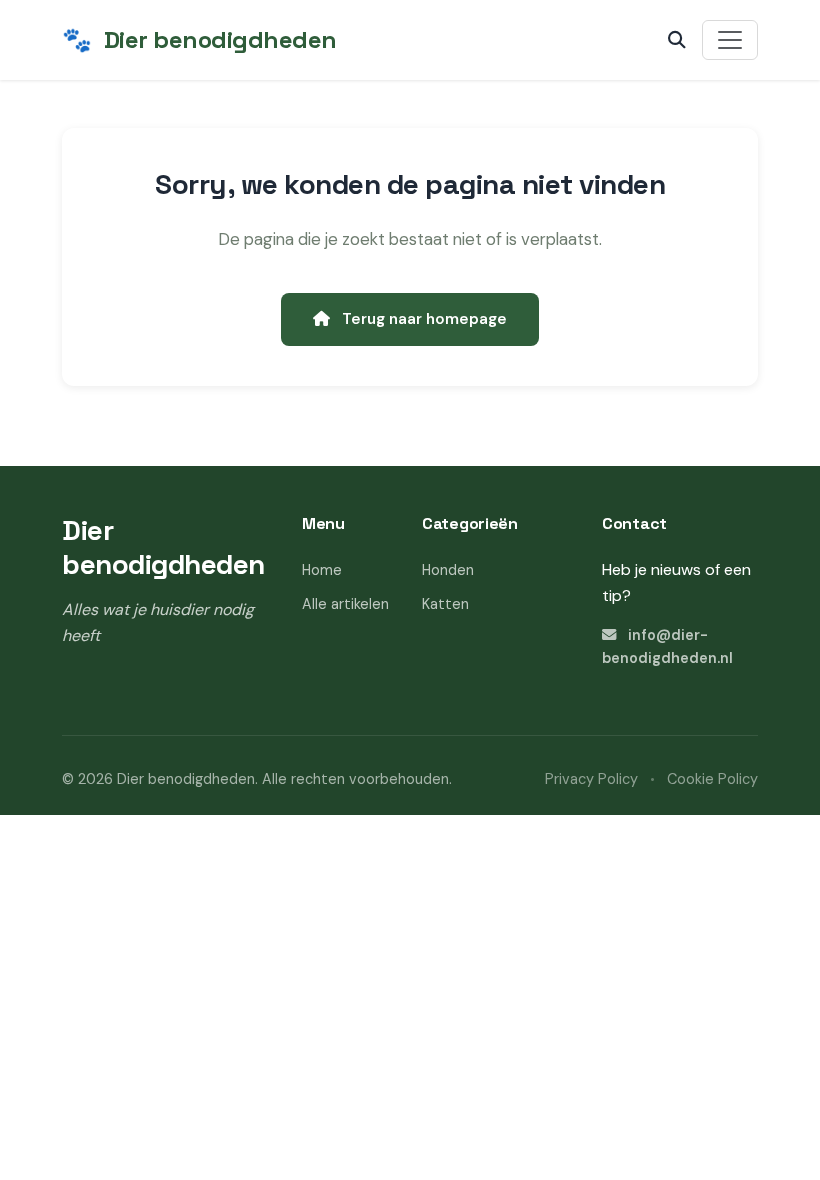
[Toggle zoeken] (677, 40)
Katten (445, 604)
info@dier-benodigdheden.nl (667, 646)
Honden (448, 570)
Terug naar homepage (422, 319)
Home (322, 570)
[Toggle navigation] (730, 40)
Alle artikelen (345, 604)
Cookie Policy (712, 779)
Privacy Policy (591, 779)
